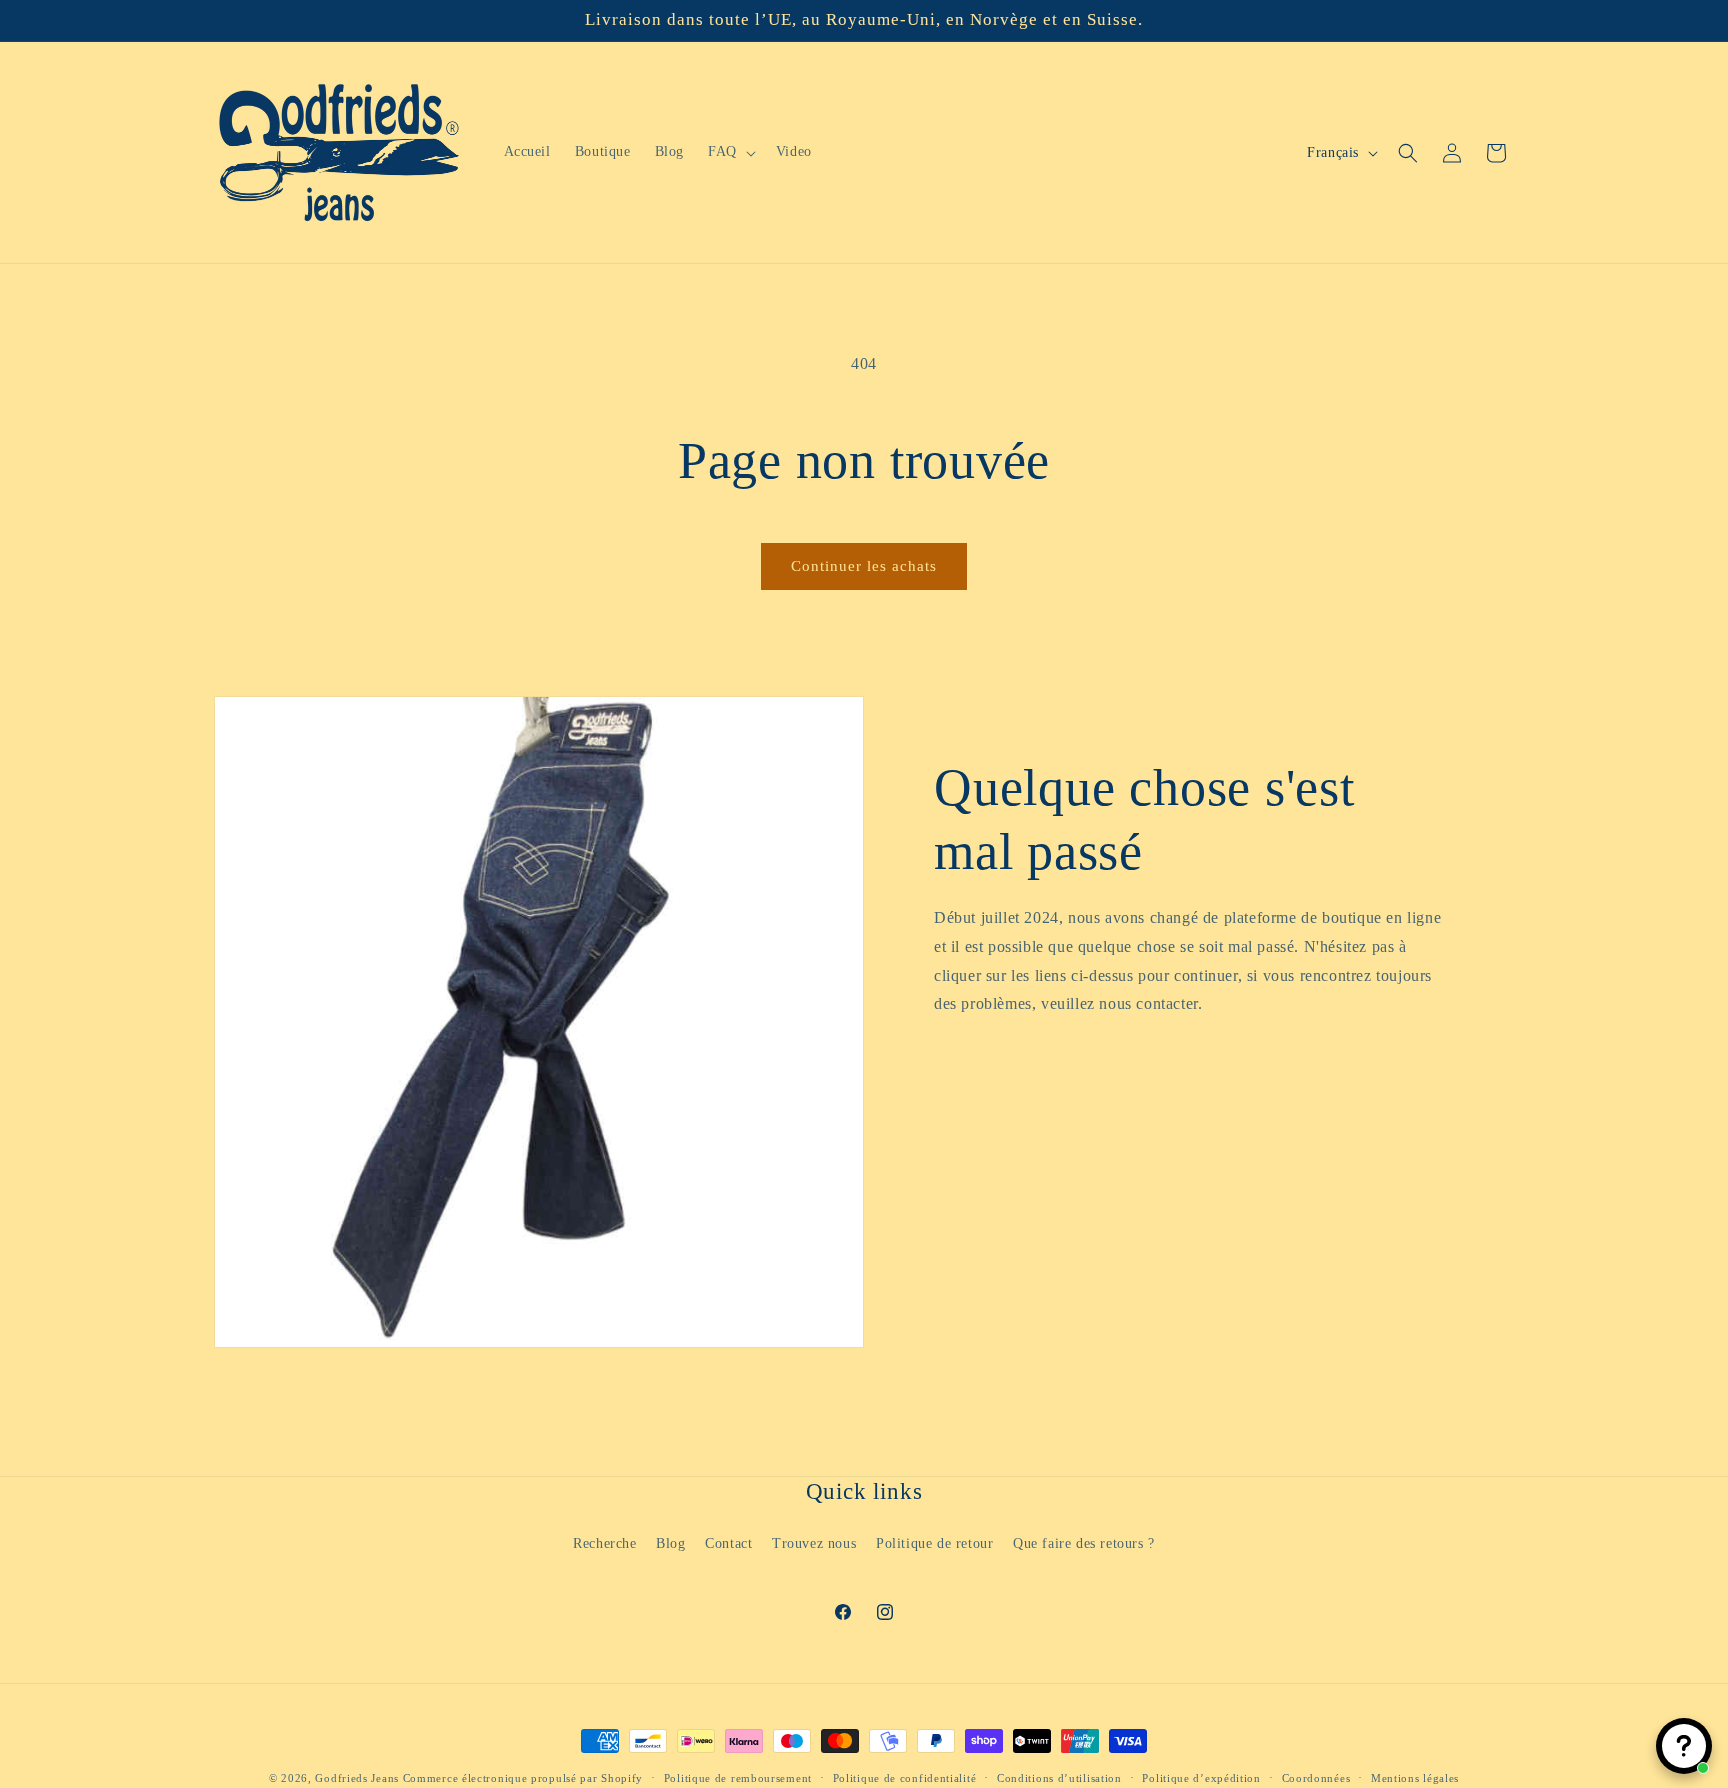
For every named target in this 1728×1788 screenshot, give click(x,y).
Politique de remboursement (738, 1777)
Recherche (604, 1542)
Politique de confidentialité (905, 1777)
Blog (670, 1542)
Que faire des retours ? (1084, 1542)
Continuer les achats (864, 566)
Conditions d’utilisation (1059, 1777)
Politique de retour (934, 1542)
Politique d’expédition (1201, 1777)
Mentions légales (1415, 1777)
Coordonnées (1316, 1777)
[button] (730, 152)
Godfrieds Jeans (357, 1778)
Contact (728, 1542)
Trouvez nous (814, 1542)
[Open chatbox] (1684, 1746)
